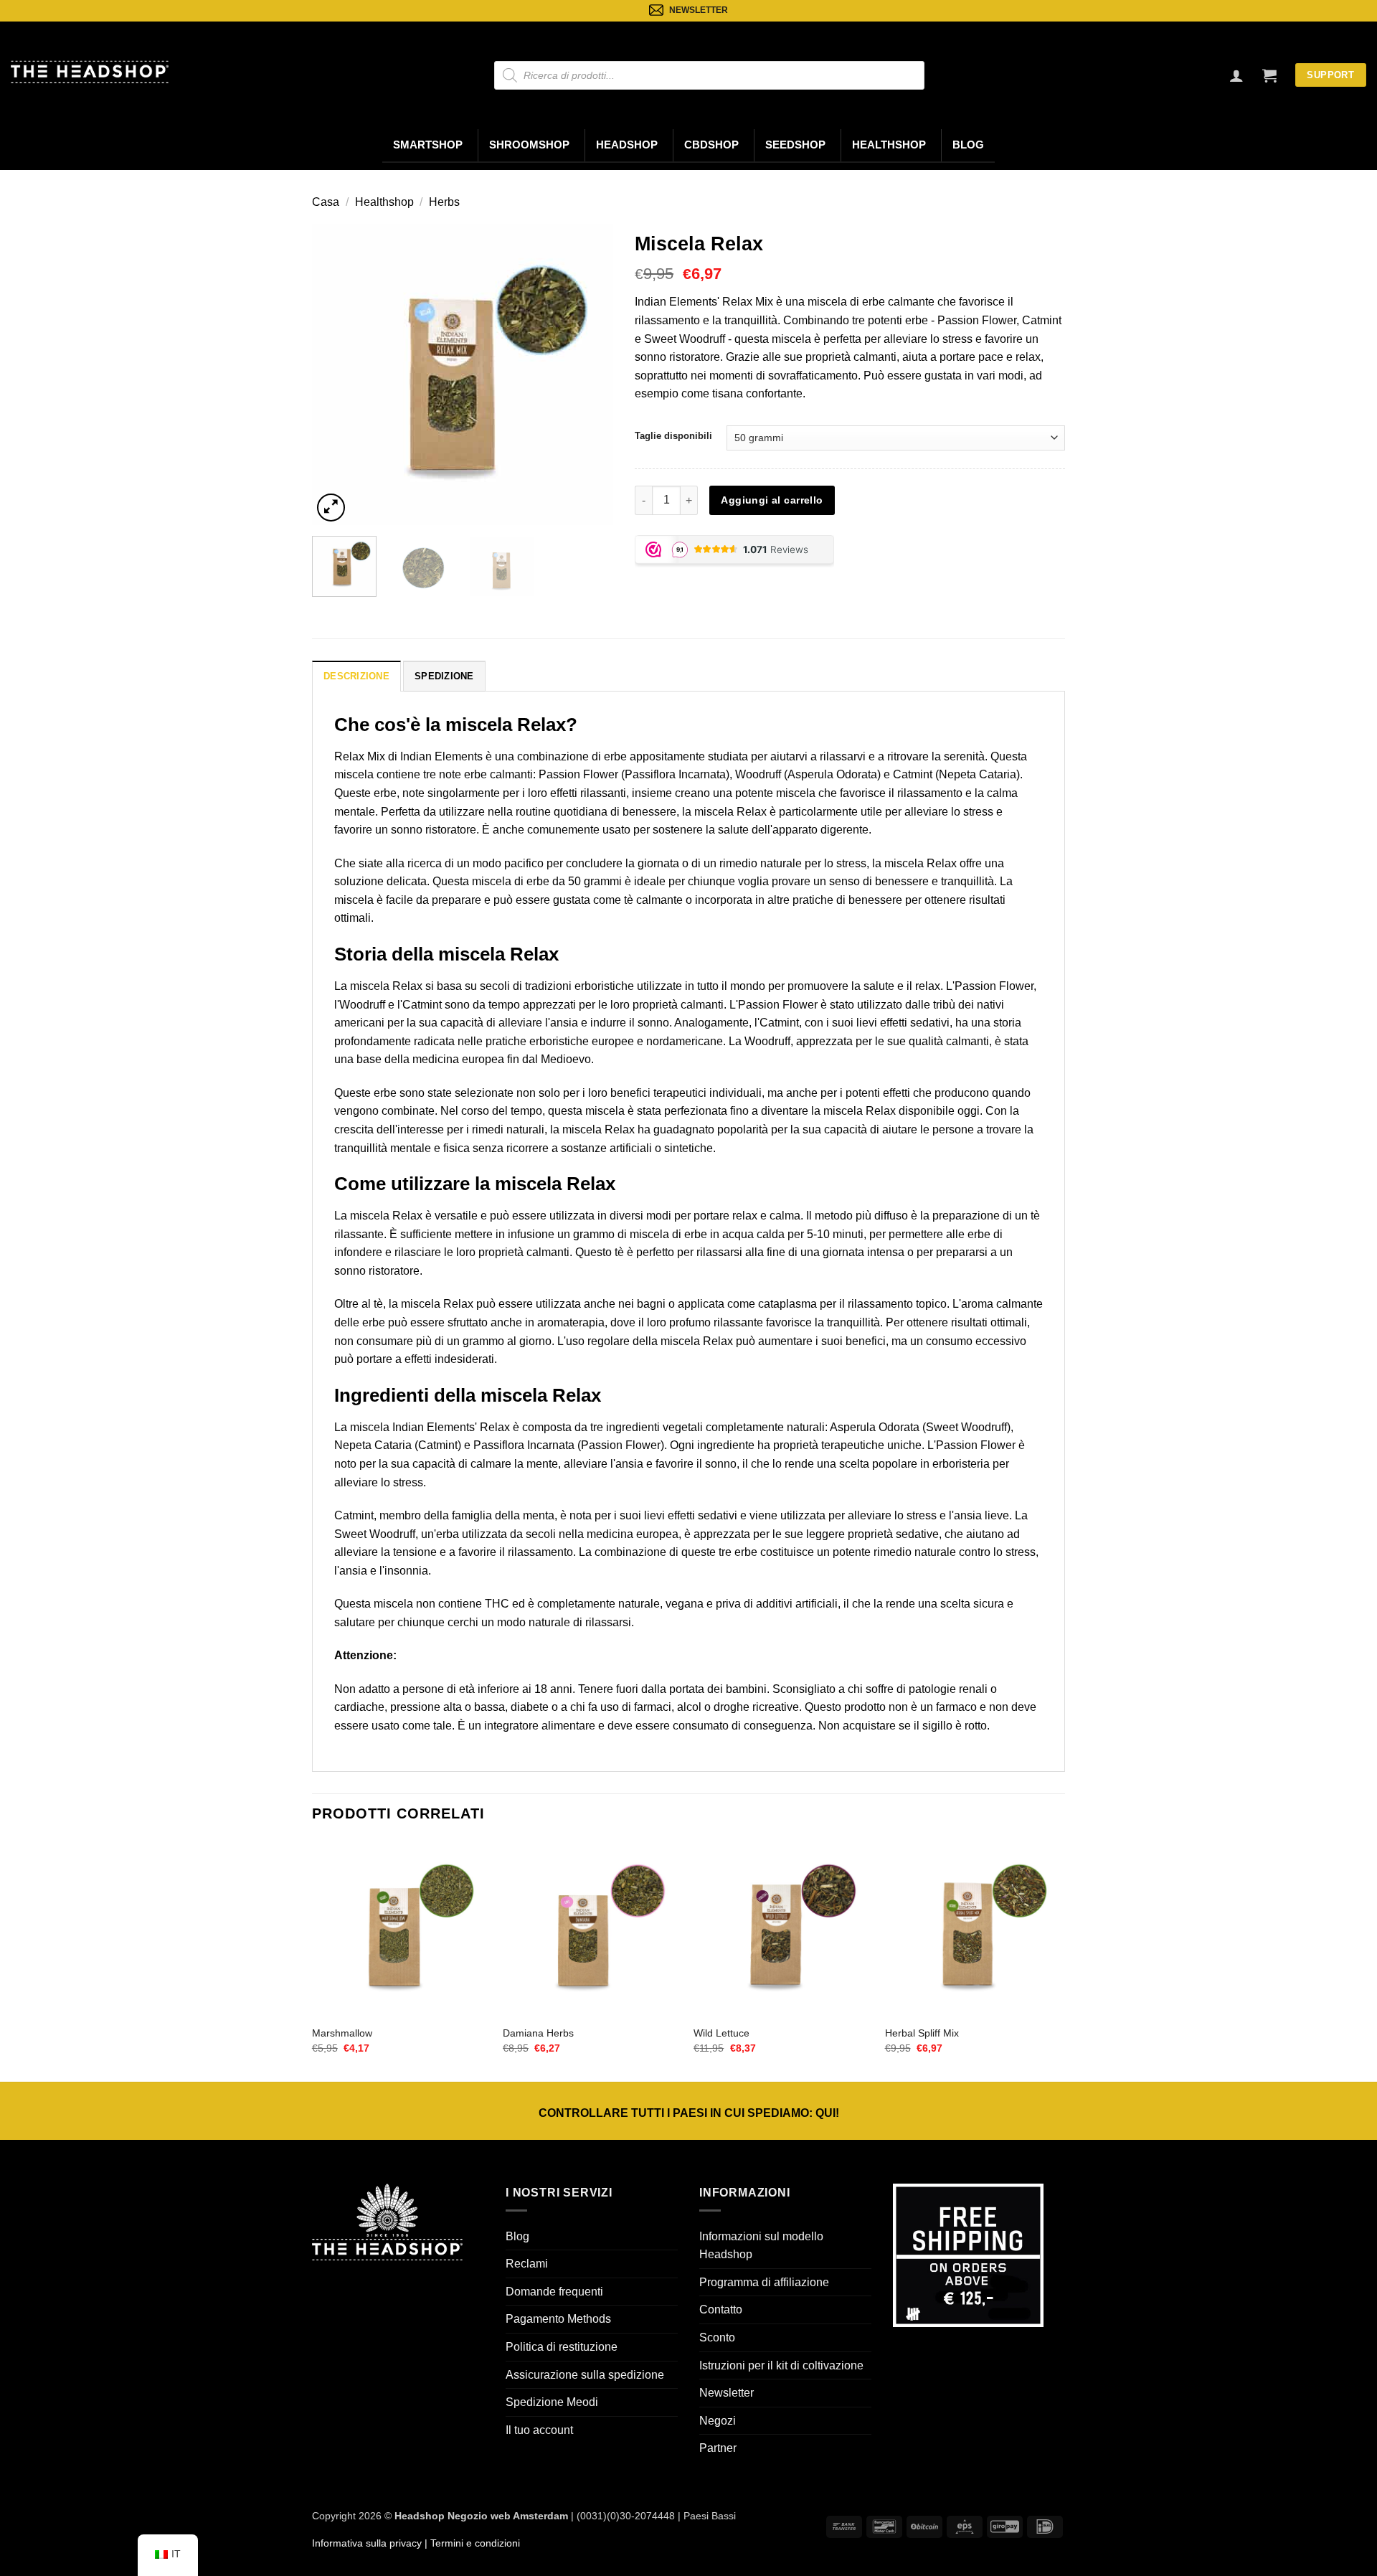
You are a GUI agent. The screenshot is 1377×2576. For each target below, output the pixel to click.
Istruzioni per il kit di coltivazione (781, 2365)
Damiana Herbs (538, 2033)
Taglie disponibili (673, 436)
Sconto (717, 2337)
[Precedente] (336, 374)
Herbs (444, 202)
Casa (326, 202)
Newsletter (727, 2393)
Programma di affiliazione (764, 2282)
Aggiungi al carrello (772, 500)
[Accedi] (1236, 75)
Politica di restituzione (562, 2347)
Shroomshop (529, 145)
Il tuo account (539, 2430)
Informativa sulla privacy (367, 2543)
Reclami (527, 2264)
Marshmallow (342, 2033)
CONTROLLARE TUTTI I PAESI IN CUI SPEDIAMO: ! (689, 2113)
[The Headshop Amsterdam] (90, 72)
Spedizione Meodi (552, 2402)
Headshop (627, 145)
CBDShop (711, 145)
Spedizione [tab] (444, 676)
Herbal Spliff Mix (922, 2033)
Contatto (721, 2310)
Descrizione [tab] (356, 676)
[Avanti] (589, 374)
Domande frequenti (554, 2292)
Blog (968, 145)
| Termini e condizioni (471, 2543)
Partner (718, 2448)
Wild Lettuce (721, 2033)
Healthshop (889, 145)
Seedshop (795, 145)
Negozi (718, 2421)
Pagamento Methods (558, 2319)
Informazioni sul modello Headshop (761, 2246)
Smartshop (428, 145)
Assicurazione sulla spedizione (585, 2375)
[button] (1269, 75)
